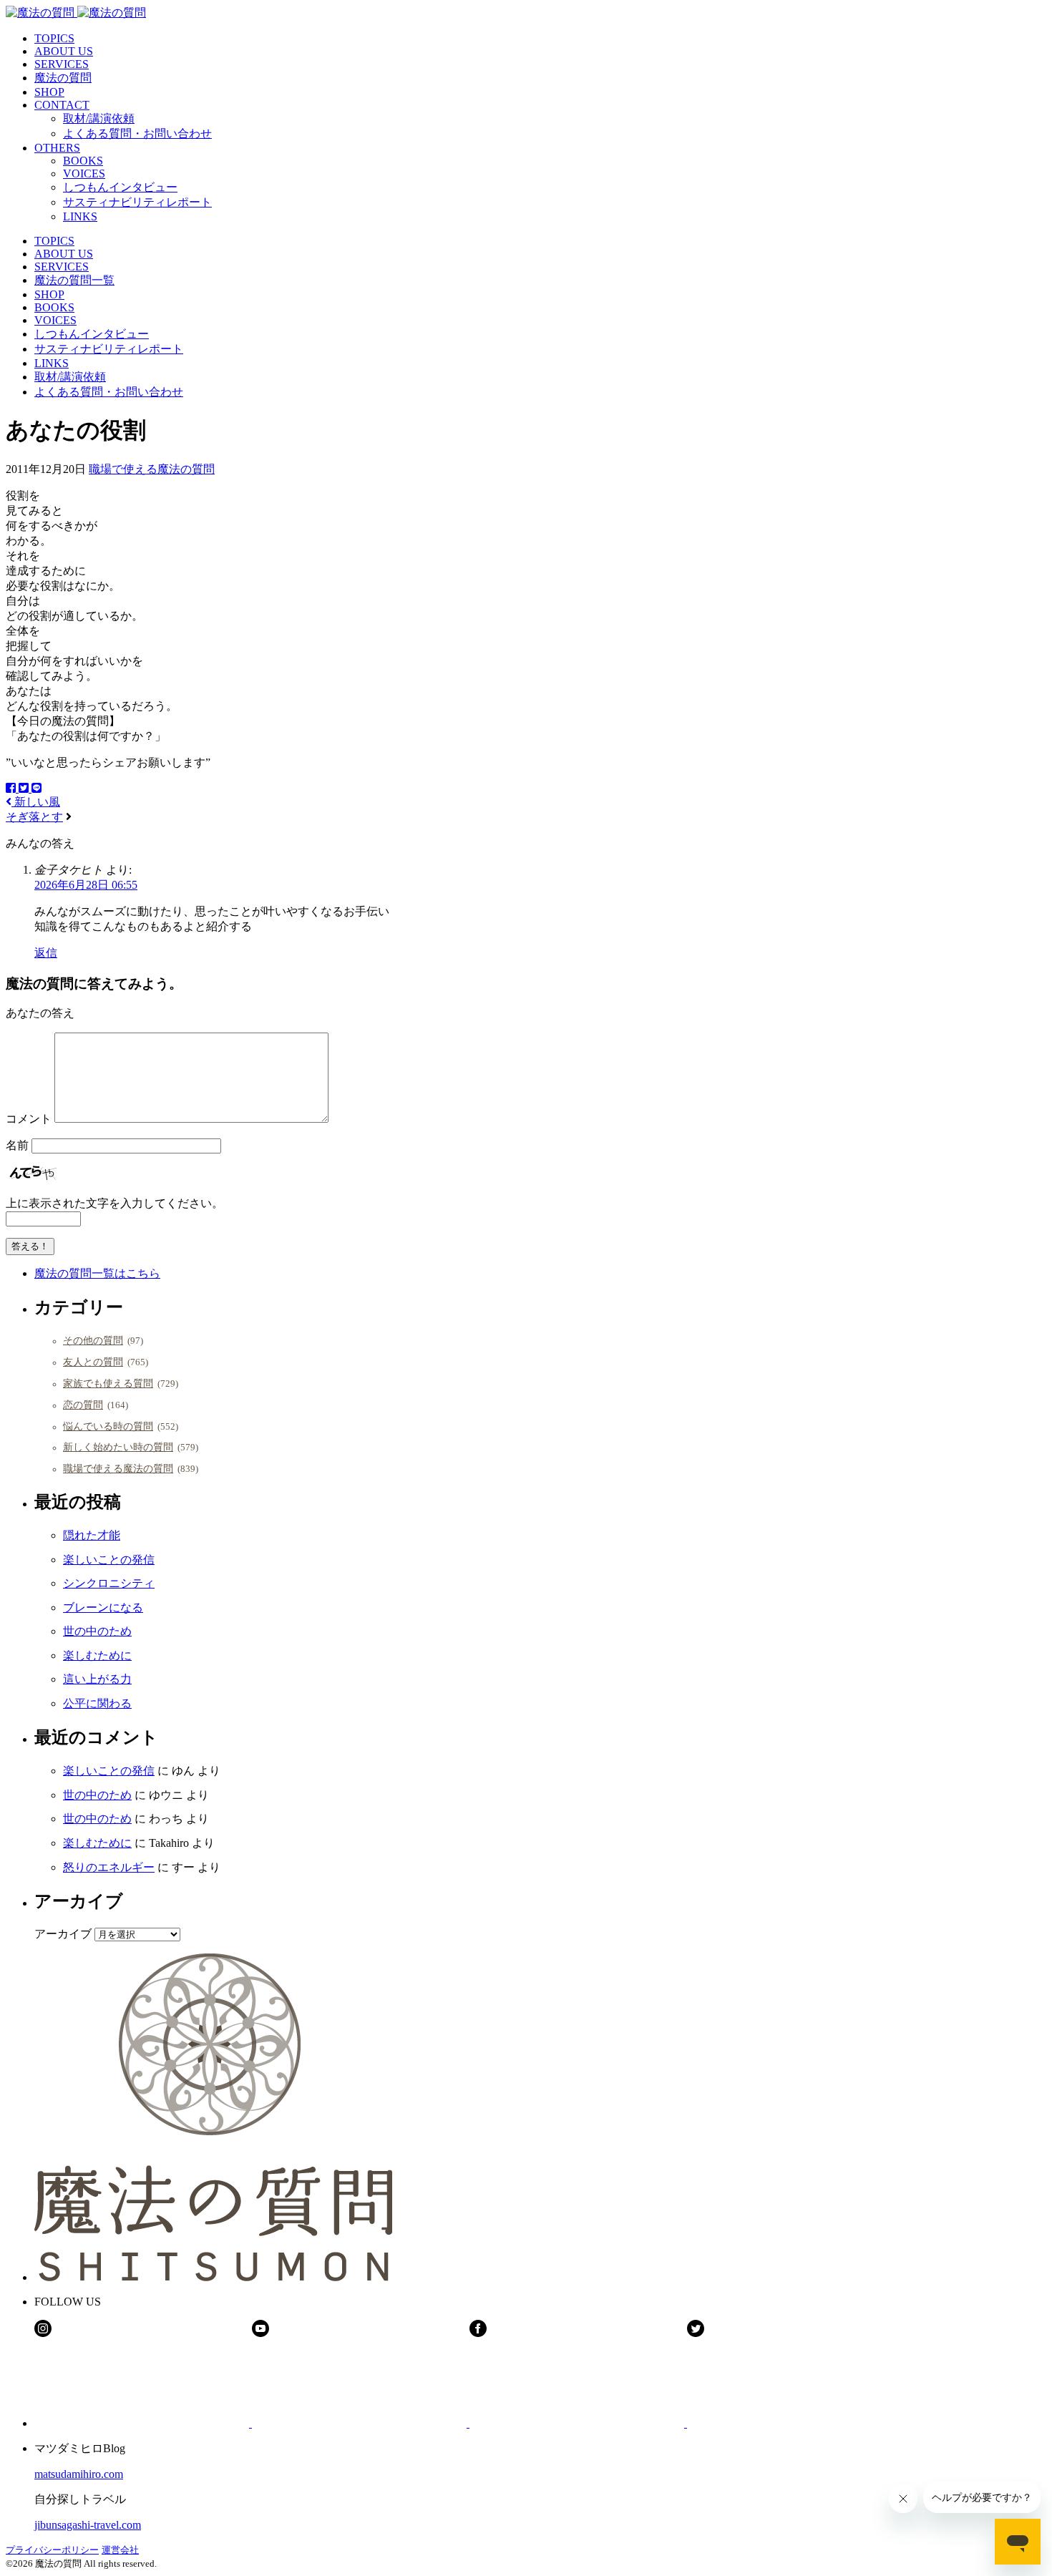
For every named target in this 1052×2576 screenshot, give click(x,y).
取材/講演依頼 (99, 118)
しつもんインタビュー (120, 187)
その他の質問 (93, 1340)
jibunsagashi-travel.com (88, 2525)
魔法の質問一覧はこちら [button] (97, 1273)
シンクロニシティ (109, 1583)
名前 (17, 1145)
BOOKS (83, 161)
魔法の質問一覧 (74, 280)
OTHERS (57, 148)
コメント (29, 1119)
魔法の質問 (63, 78)
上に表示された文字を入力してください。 (115, 1203)
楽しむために (97, 1655)
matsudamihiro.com (79, 2474)
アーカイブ (63, 1934)
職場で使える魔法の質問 (152, 469)
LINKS (80, 216)
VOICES (84, 174)
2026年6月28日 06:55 (86, 885)
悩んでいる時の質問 (108, 1426)
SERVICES (62, 64)
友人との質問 (93, 1362)
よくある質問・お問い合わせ (137, 133)
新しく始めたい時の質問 (118, 1447)
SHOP (49, 92)
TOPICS (54, 38)
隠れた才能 (92, 1535)
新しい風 (36, 802)
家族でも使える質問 (108, 1383)
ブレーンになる (103, 1607)
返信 (46, 953)
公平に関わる (97, 1703)
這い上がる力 (97, 1679)
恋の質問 (83, 1405)
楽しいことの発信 (109, 1560)
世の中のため (97, 1631)
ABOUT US (64, 51)
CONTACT (62, 105)
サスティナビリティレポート (137, 202)
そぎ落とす (34, 817)
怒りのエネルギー (109, 1867)
